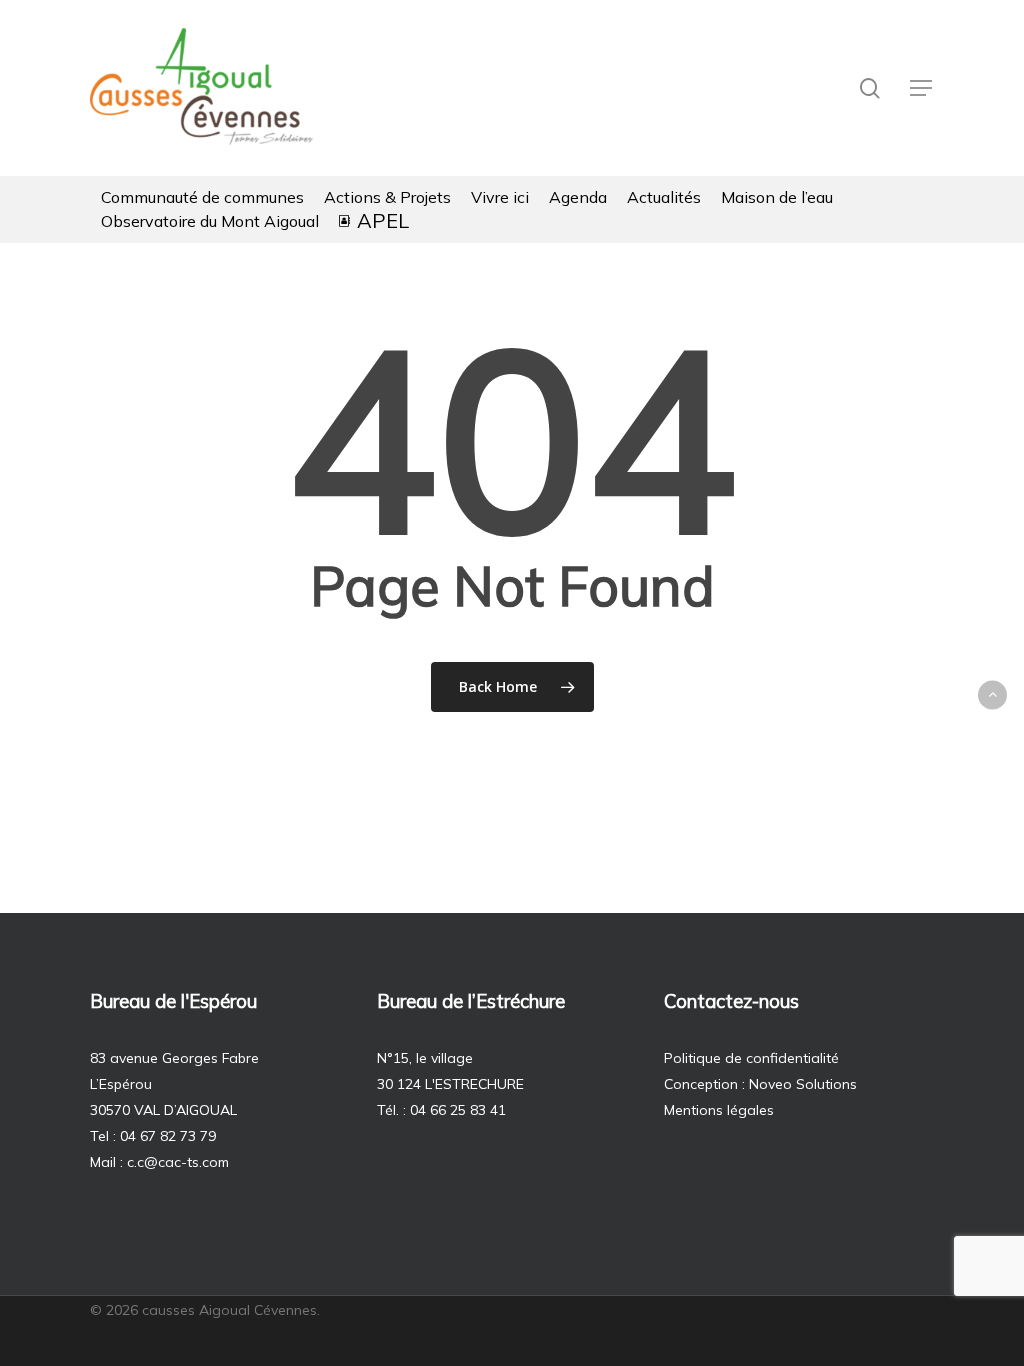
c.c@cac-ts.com (178, 1162)
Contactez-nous (731, 1001)
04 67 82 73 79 (168, 1136)
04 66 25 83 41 (458, 1110)
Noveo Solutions (803, 1084)
